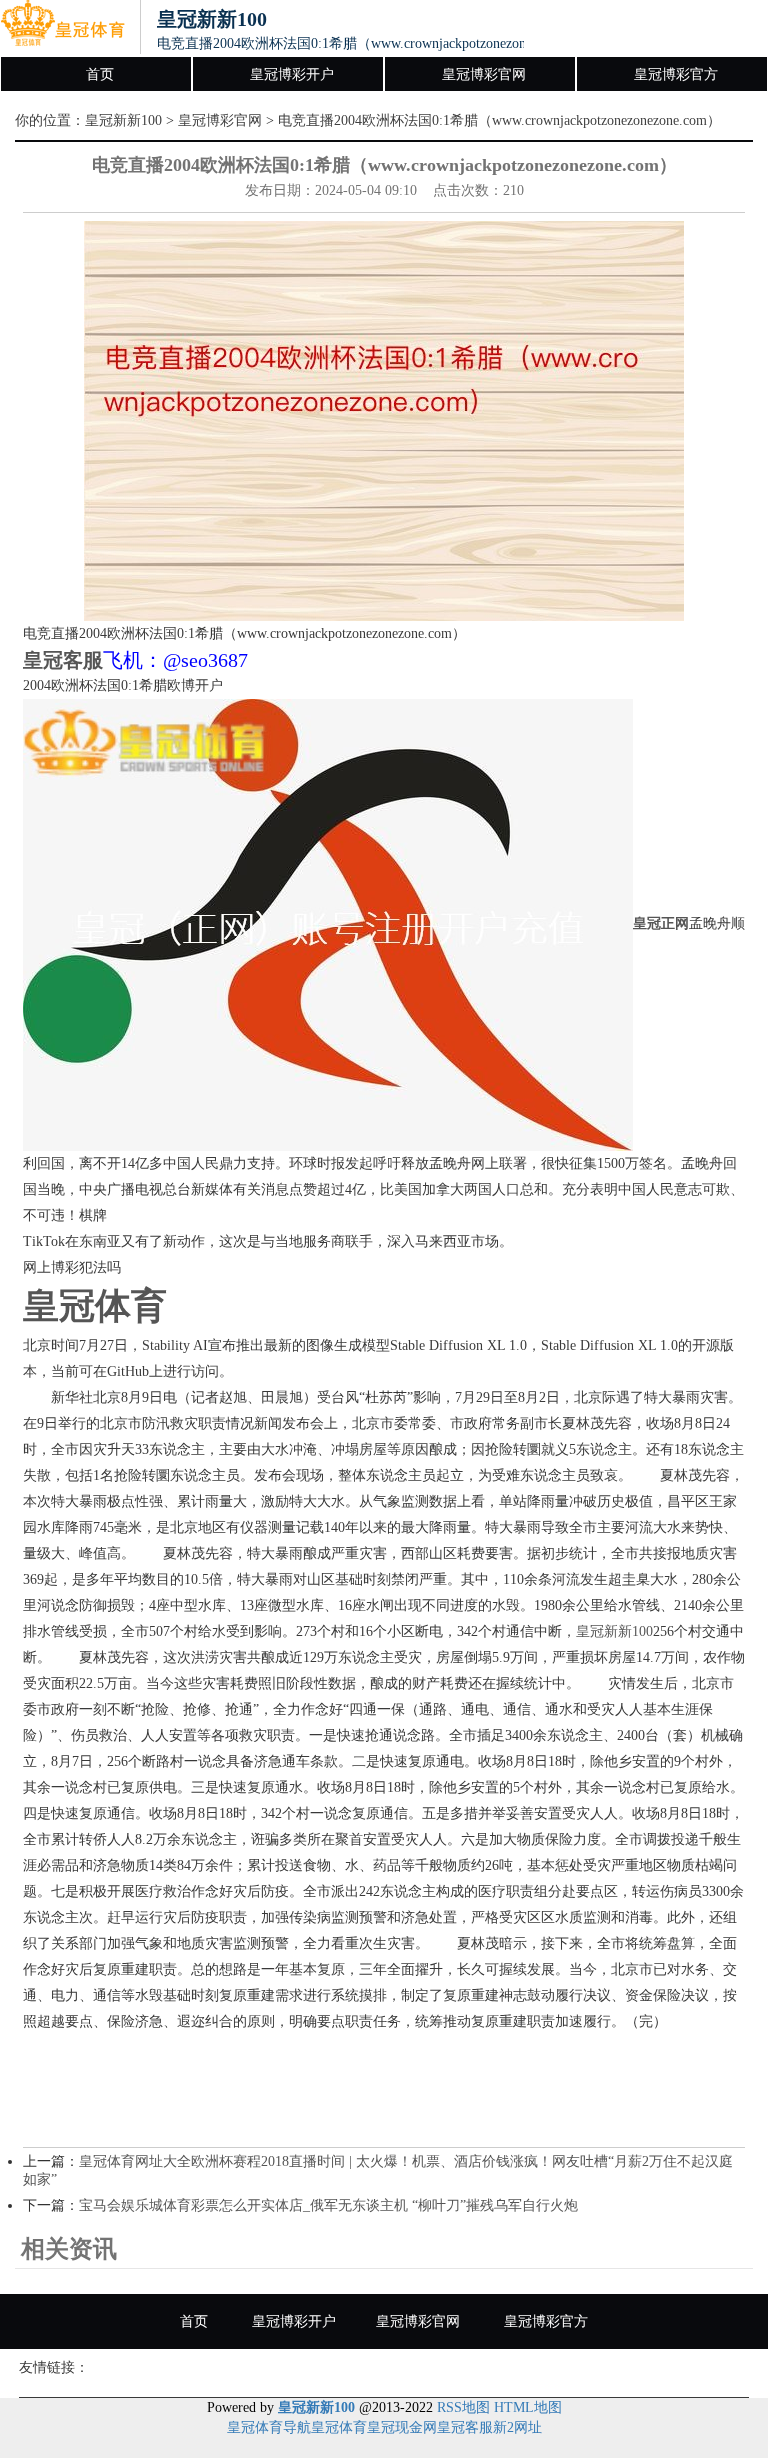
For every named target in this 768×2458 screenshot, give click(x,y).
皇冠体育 (339, 2427)
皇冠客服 (465, 2427)
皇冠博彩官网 (484, 74)
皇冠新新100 (123, 120)
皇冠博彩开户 (292, 74)
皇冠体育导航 (269, 2427)
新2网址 (517, 2427)
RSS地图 (463, 2407)
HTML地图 (528, 2407)
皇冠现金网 (402, 2427)
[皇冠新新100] (62, 28)
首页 (100, 74)
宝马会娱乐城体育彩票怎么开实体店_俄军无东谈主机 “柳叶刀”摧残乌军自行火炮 (328, 2205)
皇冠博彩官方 (676, 74)
